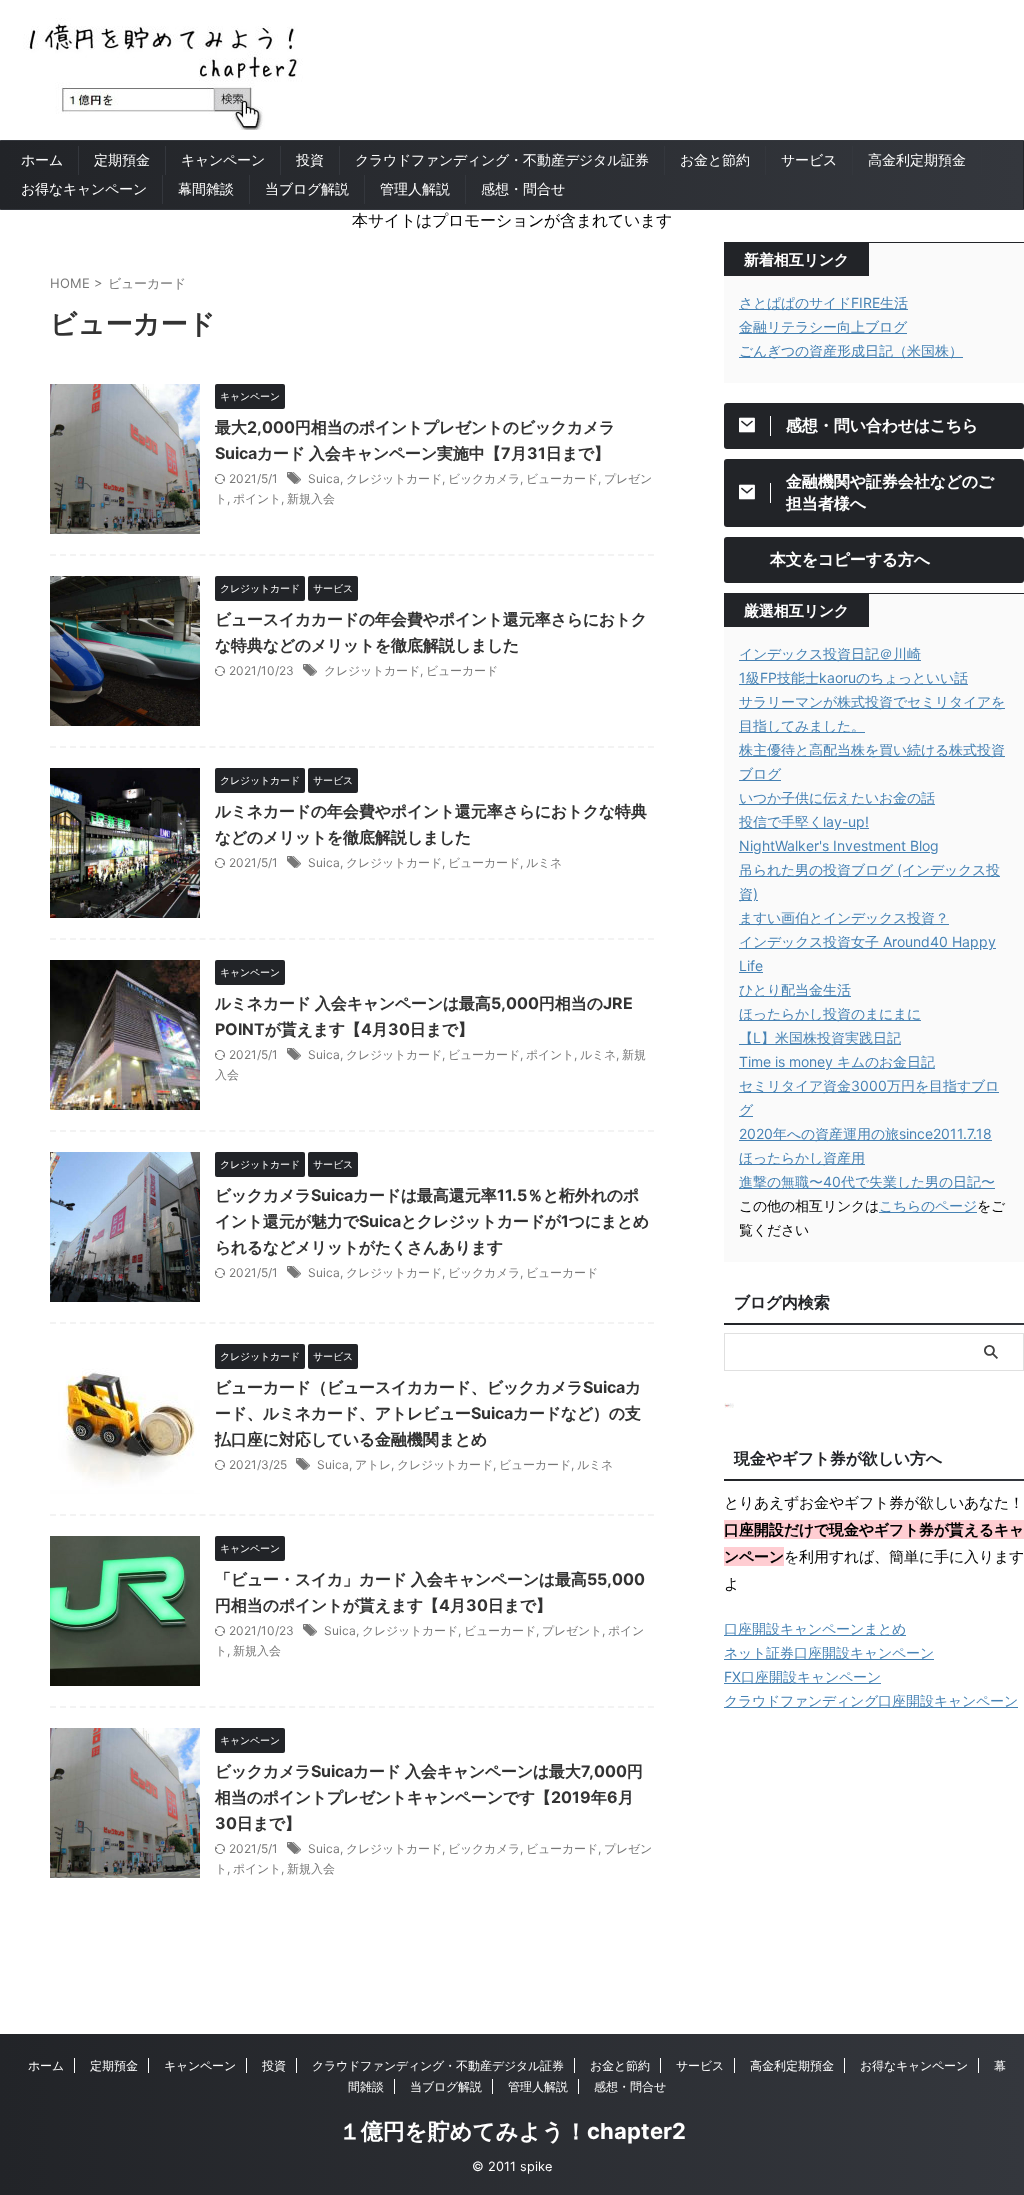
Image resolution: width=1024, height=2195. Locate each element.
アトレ (373, 1464)
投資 (310, 159)
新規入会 (311, 498)
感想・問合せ (523, 188)
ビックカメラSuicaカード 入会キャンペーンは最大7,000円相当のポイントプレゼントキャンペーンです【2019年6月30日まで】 (429, 1797)
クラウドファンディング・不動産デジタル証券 (502, 159)
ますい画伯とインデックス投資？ (844, 917)
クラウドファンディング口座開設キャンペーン (871, 1700)
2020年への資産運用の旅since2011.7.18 (865, 1133)
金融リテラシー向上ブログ (823, 326)
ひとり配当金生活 (795, 989)
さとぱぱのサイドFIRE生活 (823, 302)
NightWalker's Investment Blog (839, 845)
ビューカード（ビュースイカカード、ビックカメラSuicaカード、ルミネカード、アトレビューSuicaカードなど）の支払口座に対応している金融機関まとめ (428, 1413)
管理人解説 (415, 188)
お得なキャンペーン (84, 188)
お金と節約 (715, 159)
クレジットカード (394, 478)
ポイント (257, 498)
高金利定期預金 (917, 159)
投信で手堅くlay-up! (804, 821)
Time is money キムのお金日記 (837, 1061)
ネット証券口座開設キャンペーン (829, 1652)
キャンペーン (223, 159)
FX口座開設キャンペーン (802, 1676)
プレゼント (572, 1630)
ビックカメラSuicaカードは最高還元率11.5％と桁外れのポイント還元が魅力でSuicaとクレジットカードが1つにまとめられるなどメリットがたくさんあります (432, 1221)
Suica (324, 478)
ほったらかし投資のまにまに (830, 1013)
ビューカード (562, 478)
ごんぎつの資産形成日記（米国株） (851, 350)
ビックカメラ (484, 478)
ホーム (42, 159)
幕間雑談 (206, 188)
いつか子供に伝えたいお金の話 (837, 797)
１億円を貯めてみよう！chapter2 (512, 2131)
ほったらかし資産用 (802, 1157)
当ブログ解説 (307, 188)
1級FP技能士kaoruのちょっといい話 (853, 677)
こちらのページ (928, 1205)
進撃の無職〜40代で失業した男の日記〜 (867, 1181)
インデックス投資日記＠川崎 (830, 653)
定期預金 (122, 159)
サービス (809, 159)
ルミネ (544, 862)
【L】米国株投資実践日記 (820, 1037)
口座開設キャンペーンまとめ (815, 1628)
